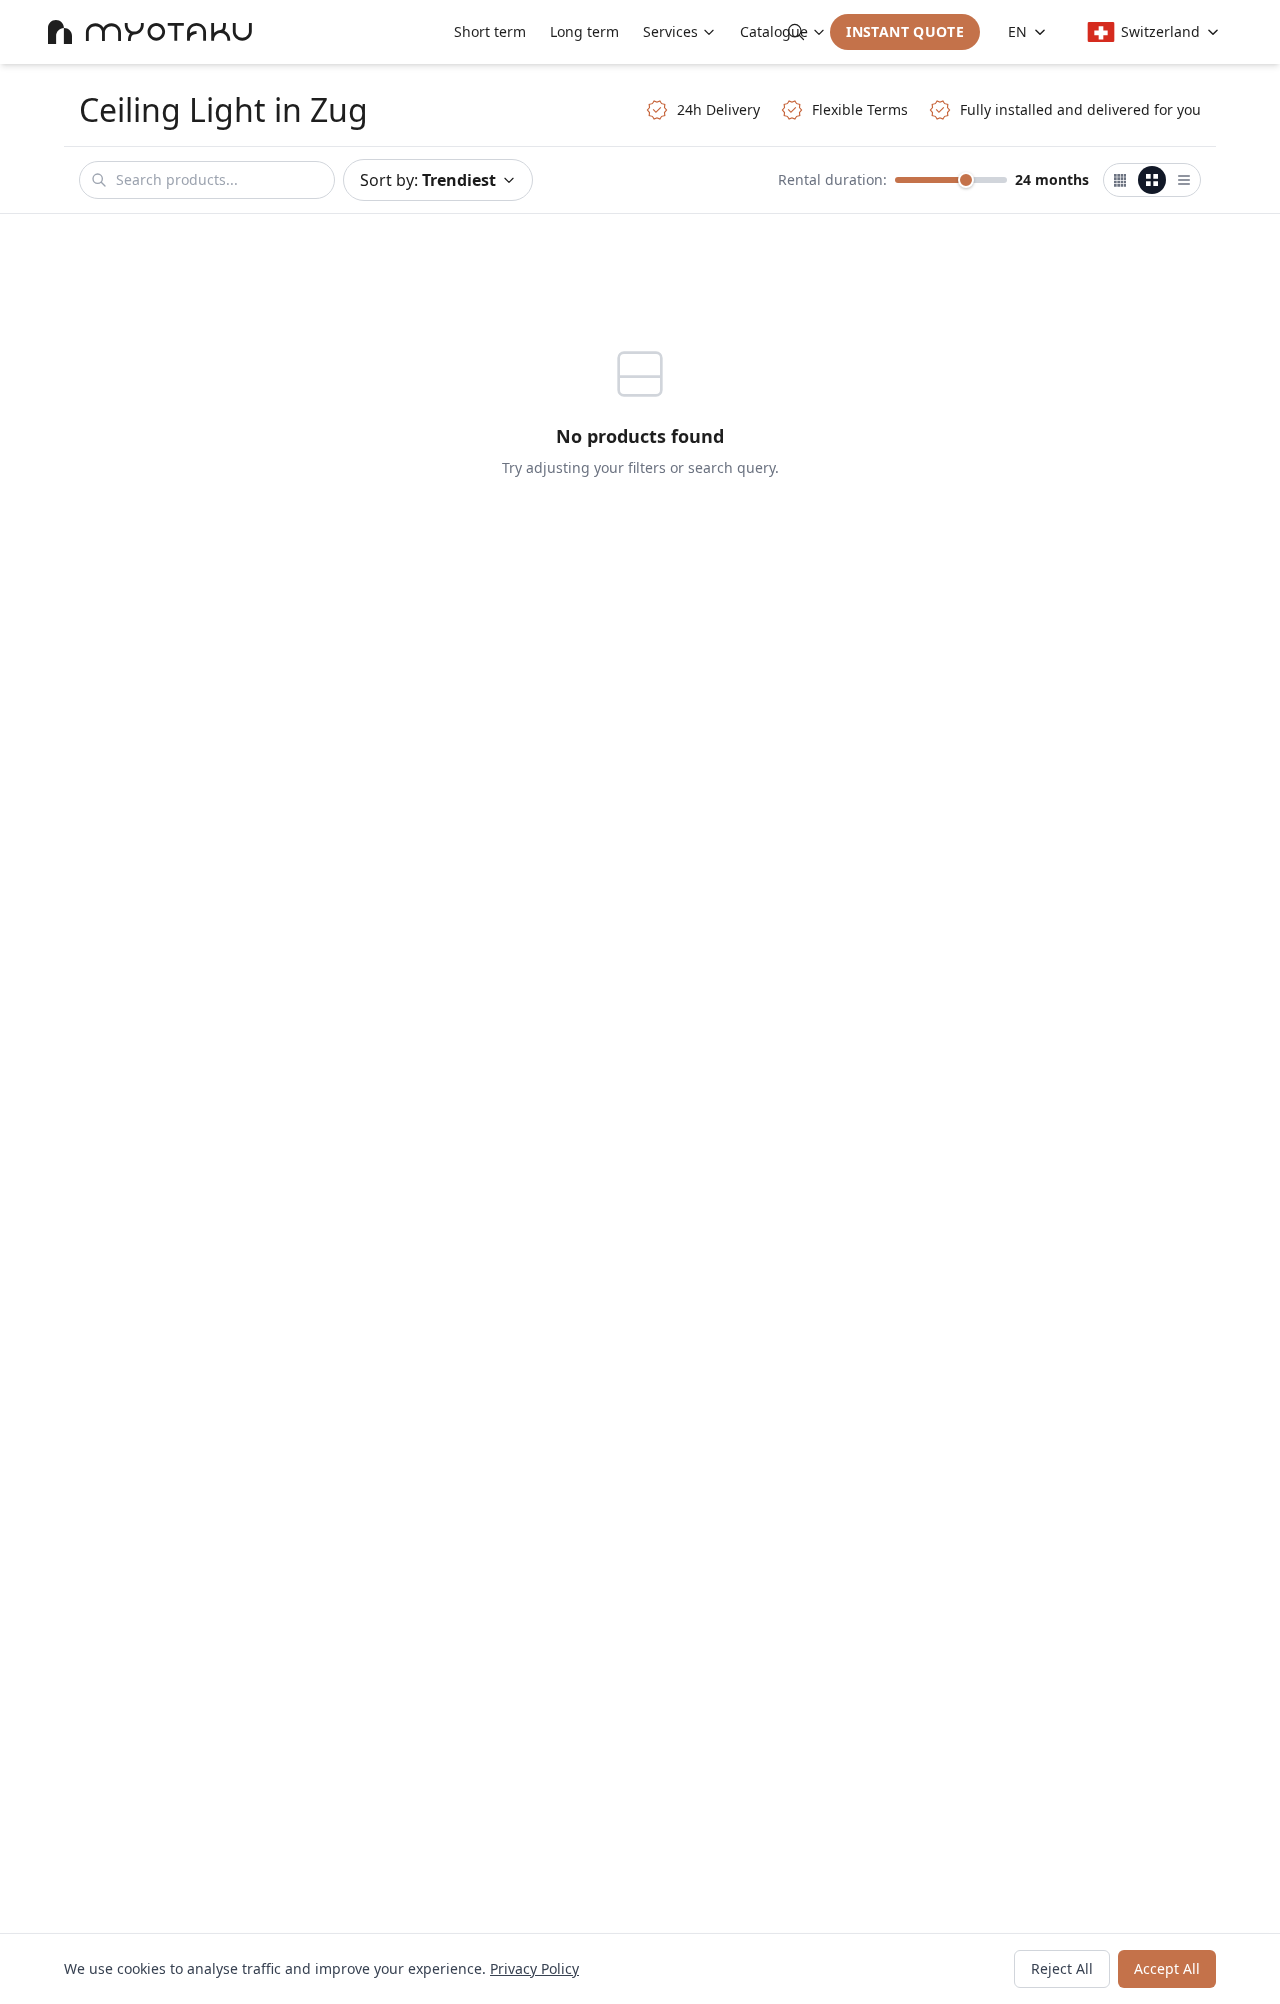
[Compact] (1120, 180)
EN (1017, 31)
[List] (1184, 180)
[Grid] (1152, 180)
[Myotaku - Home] (150, 32)
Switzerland (1160, 31)
